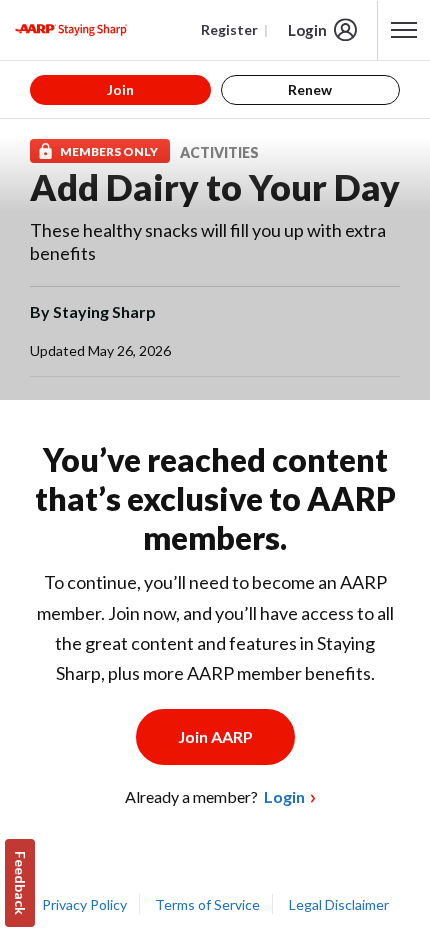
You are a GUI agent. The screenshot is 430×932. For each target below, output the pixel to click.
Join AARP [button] (215, 736)
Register (229, 29)
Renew (310, 89)
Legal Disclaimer (339, 904)
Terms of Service (207, 904)
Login (307, 30)
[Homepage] (71, 30)
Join (120, 89)
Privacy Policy (84, 904)
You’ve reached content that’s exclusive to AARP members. (215, 498)
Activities (219, 152)
